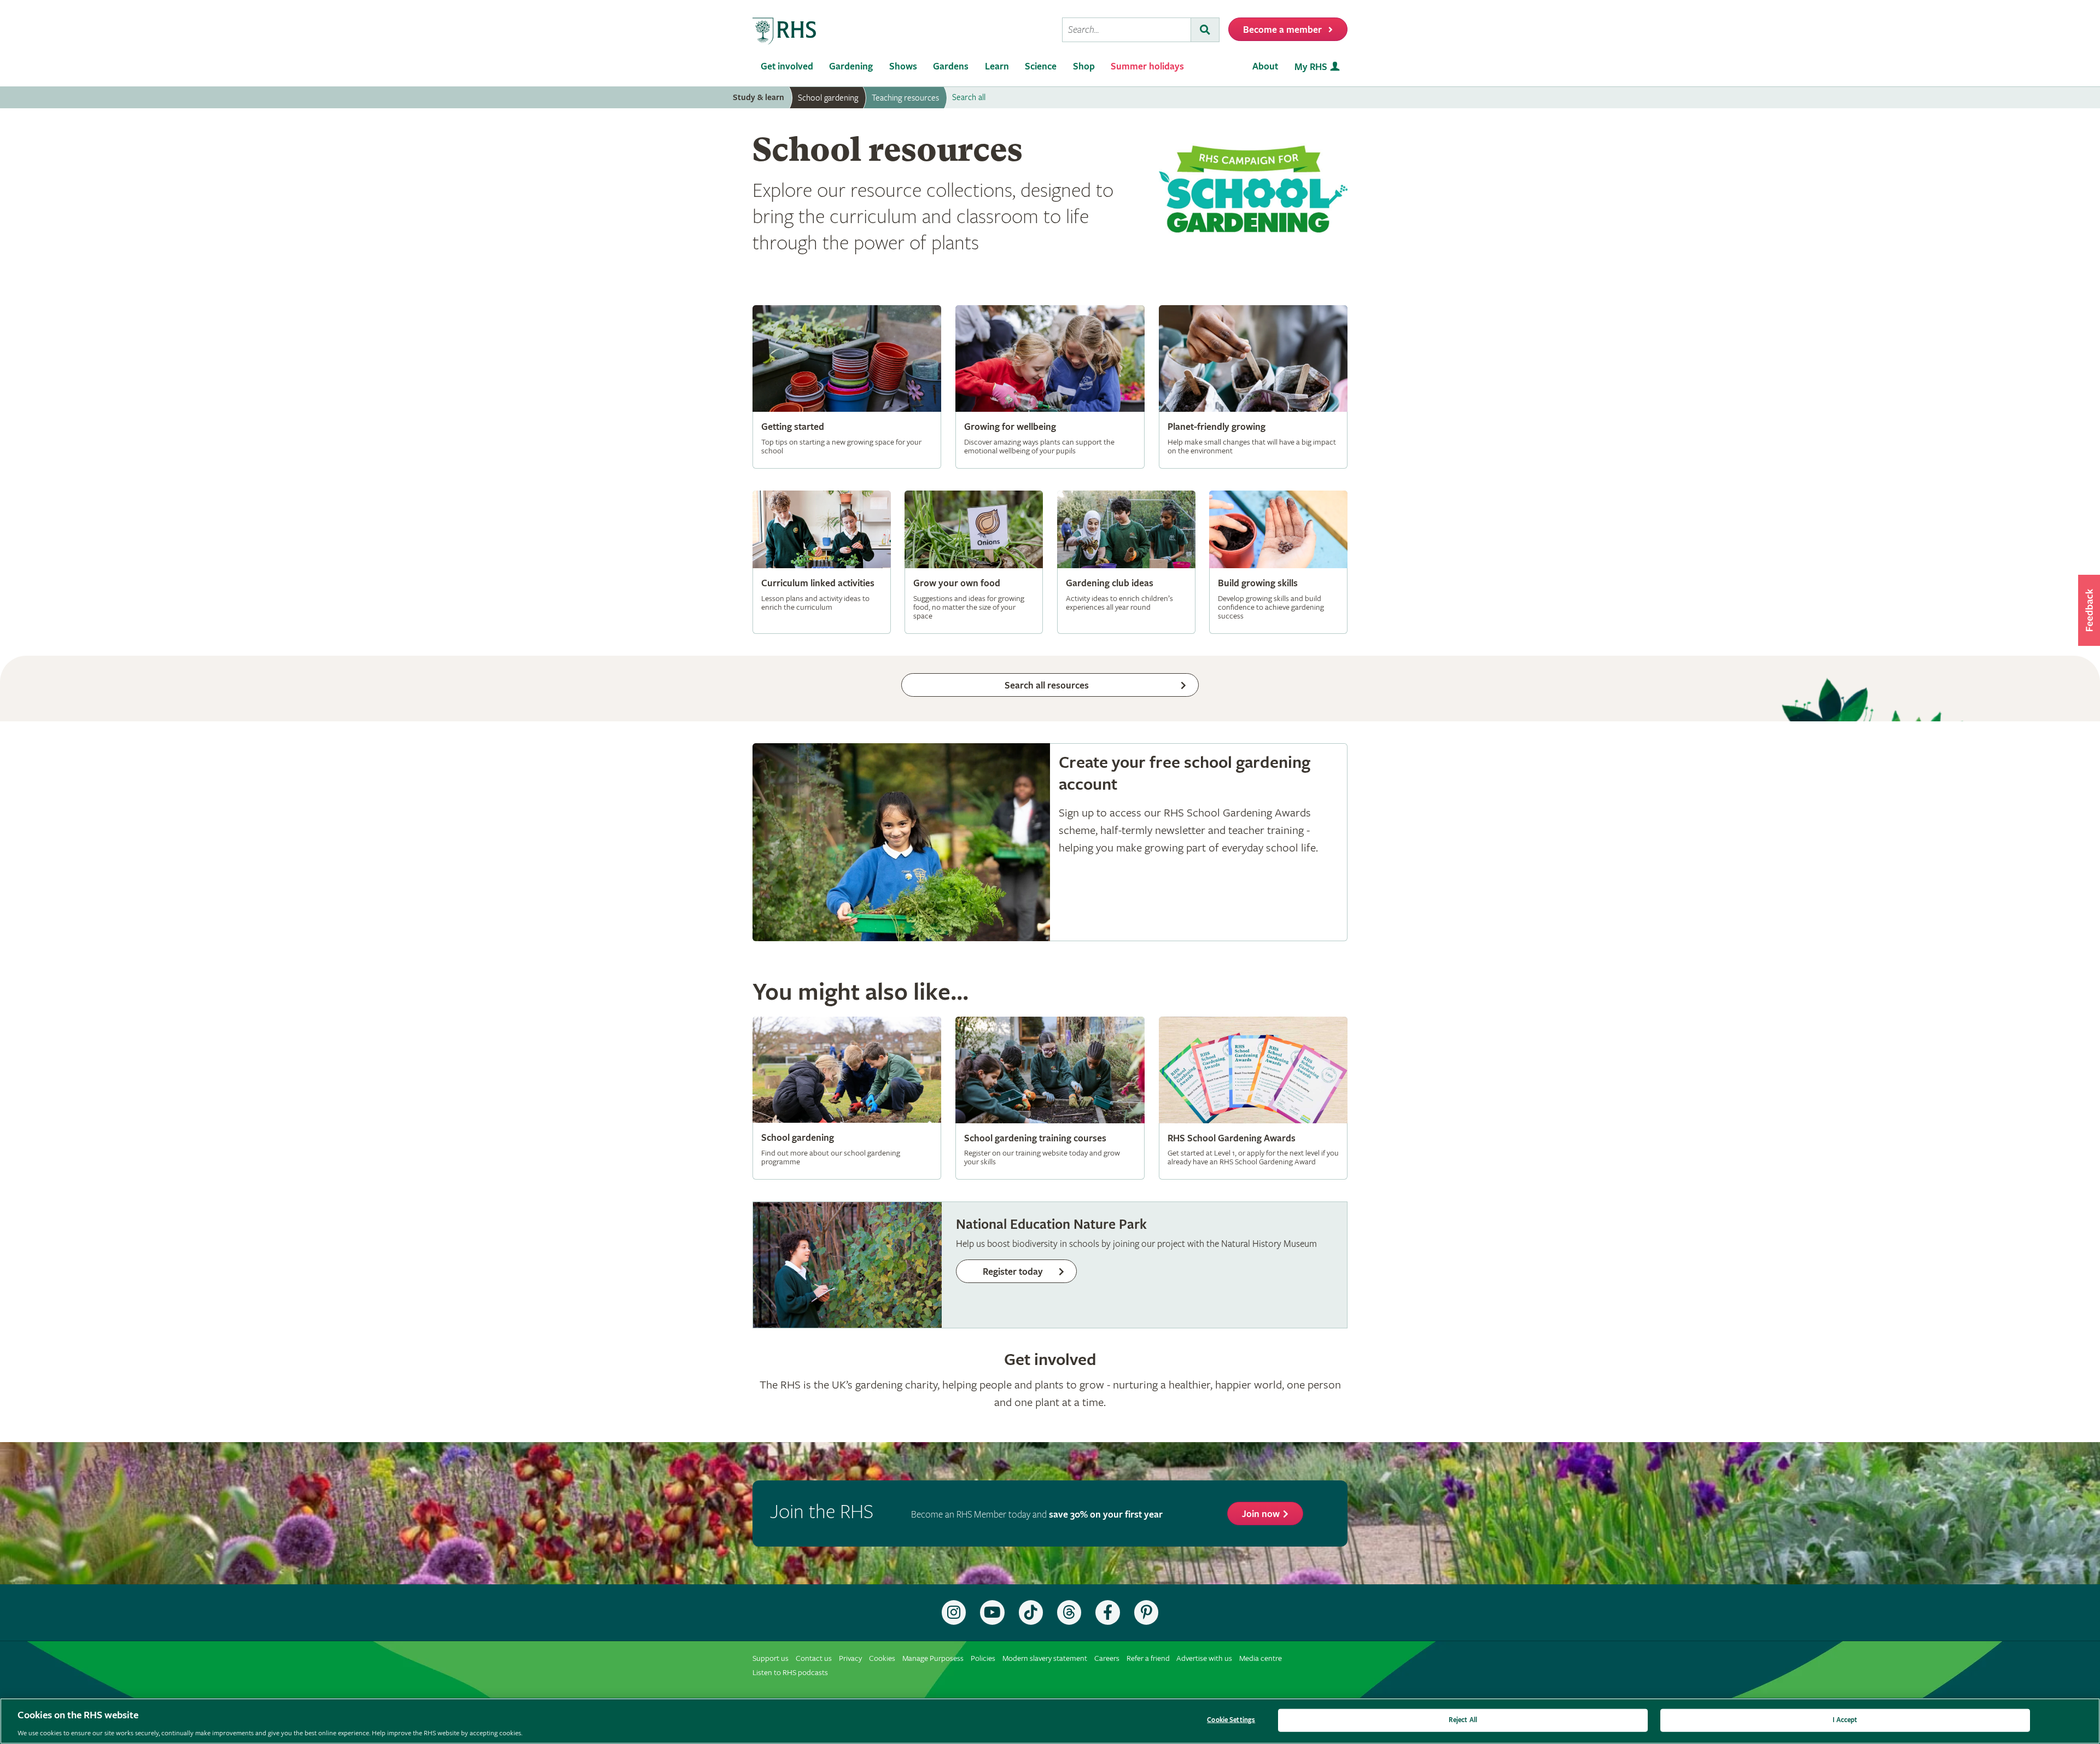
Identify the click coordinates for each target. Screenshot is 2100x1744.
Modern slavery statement (1045, 1658)
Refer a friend (1148, 1658)
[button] (2089, 610)
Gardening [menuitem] (851, 66)
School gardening (828, 98)
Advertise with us (1204, 1658)
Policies (983, 1658)
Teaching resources (905, 98)
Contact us (814, 1658)
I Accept (1845, 1720)
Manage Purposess (933, 1658)
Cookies (882, 1658)
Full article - (847, 387)
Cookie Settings (1231, 1720)
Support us (771, 1658)
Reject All (1463, 1720)
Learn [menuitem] (997, 66)
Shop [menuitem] (1084, 66)
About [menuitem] (1265, 66)
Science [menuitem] (1041, 66)
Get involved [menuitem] (787, 66)
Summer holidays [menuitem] (1147, 66)
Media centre (1261, 1658)
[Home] (785, 31)
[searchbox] (1127, 30)
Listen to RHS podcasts (790, 1673)
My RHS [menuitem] (1311, 67)
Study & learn (759, 98)
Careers (1107, 1658)
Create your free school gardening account (1050, 842)
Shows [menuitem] (903, 66)
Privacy (850, 1658)
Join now (1261, 1514)
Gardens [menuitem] (951, 66)
